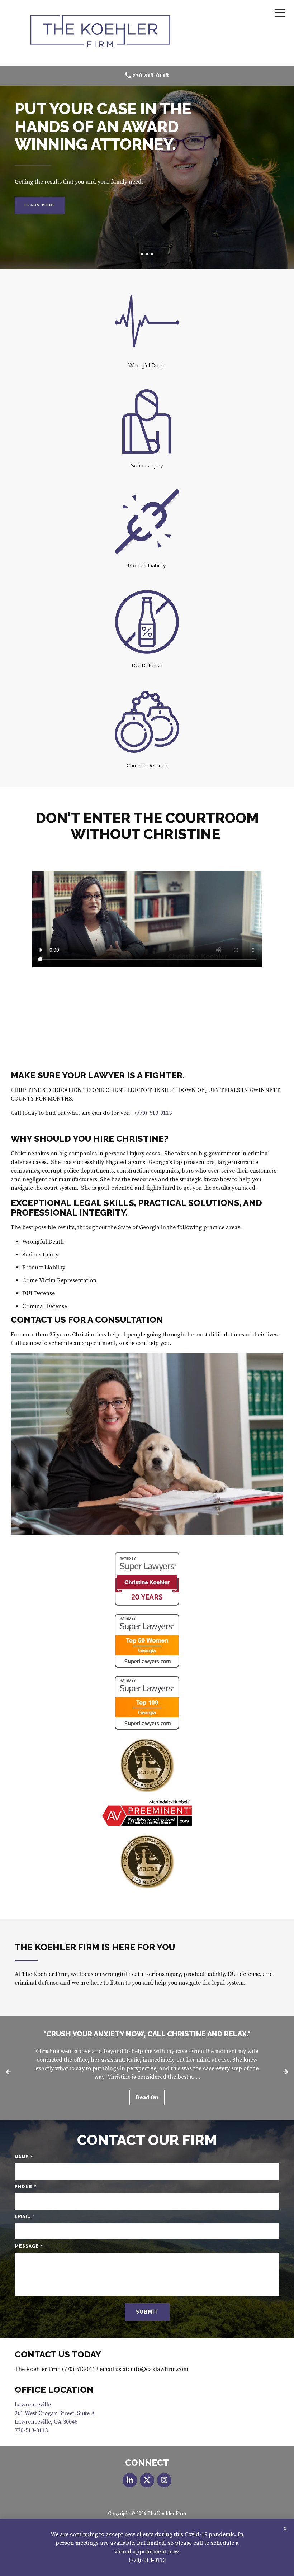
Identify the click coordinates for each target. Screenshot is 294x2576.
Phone (25, 2187)
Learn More (40, 205)
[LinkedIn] (130, 2480)
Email (25, 2217)
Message (29, 2246)
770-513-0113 (151, 76)
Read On (147, 2097)
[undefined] (164, 2480)
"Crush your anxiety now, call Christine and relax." (147, 2034)
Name (24, 2157)
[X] (147, 2480)
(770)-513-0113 (147, 2560)
